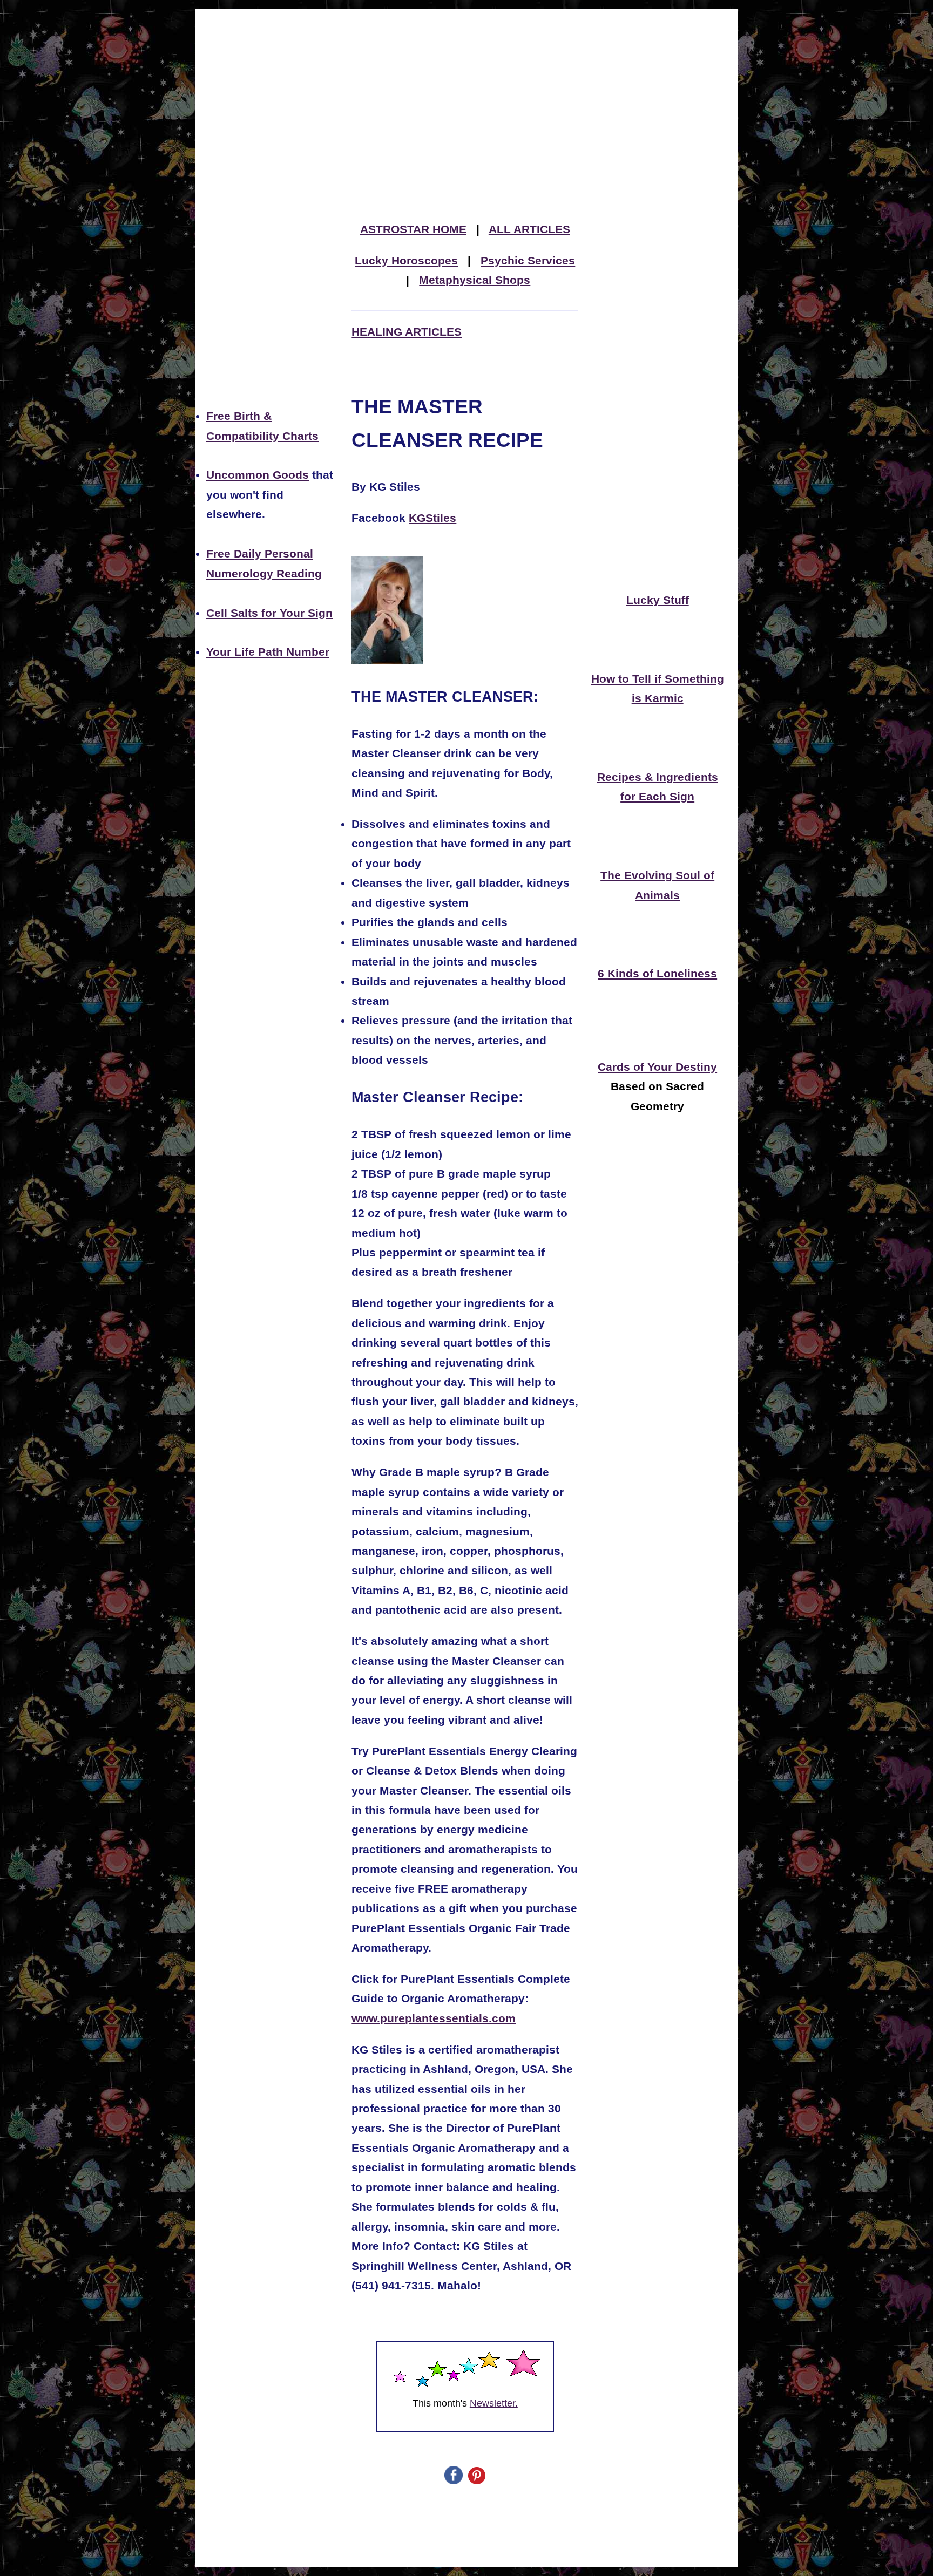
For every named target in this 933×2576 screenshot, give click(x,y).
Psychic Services (528, 261)
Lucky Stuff (658, 600)
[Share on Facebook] (454, 2481)
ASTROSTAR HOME (413, 229)
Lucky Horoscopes (406, 261)
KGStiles (432, 518)
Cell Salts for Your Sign (269, 613)
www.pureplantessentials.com (434, 2018)
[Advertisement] (466, 89)
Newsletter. (494, 2403)
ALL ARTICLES (529, 229)
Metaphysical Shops (475, 280)
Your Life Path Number (268, 652)
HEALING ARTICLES (407, 332)
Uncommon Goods (258, 475)
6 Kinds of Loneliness (657, 974)
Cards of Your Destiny (657, 1067)
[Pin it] (477, 2481)
